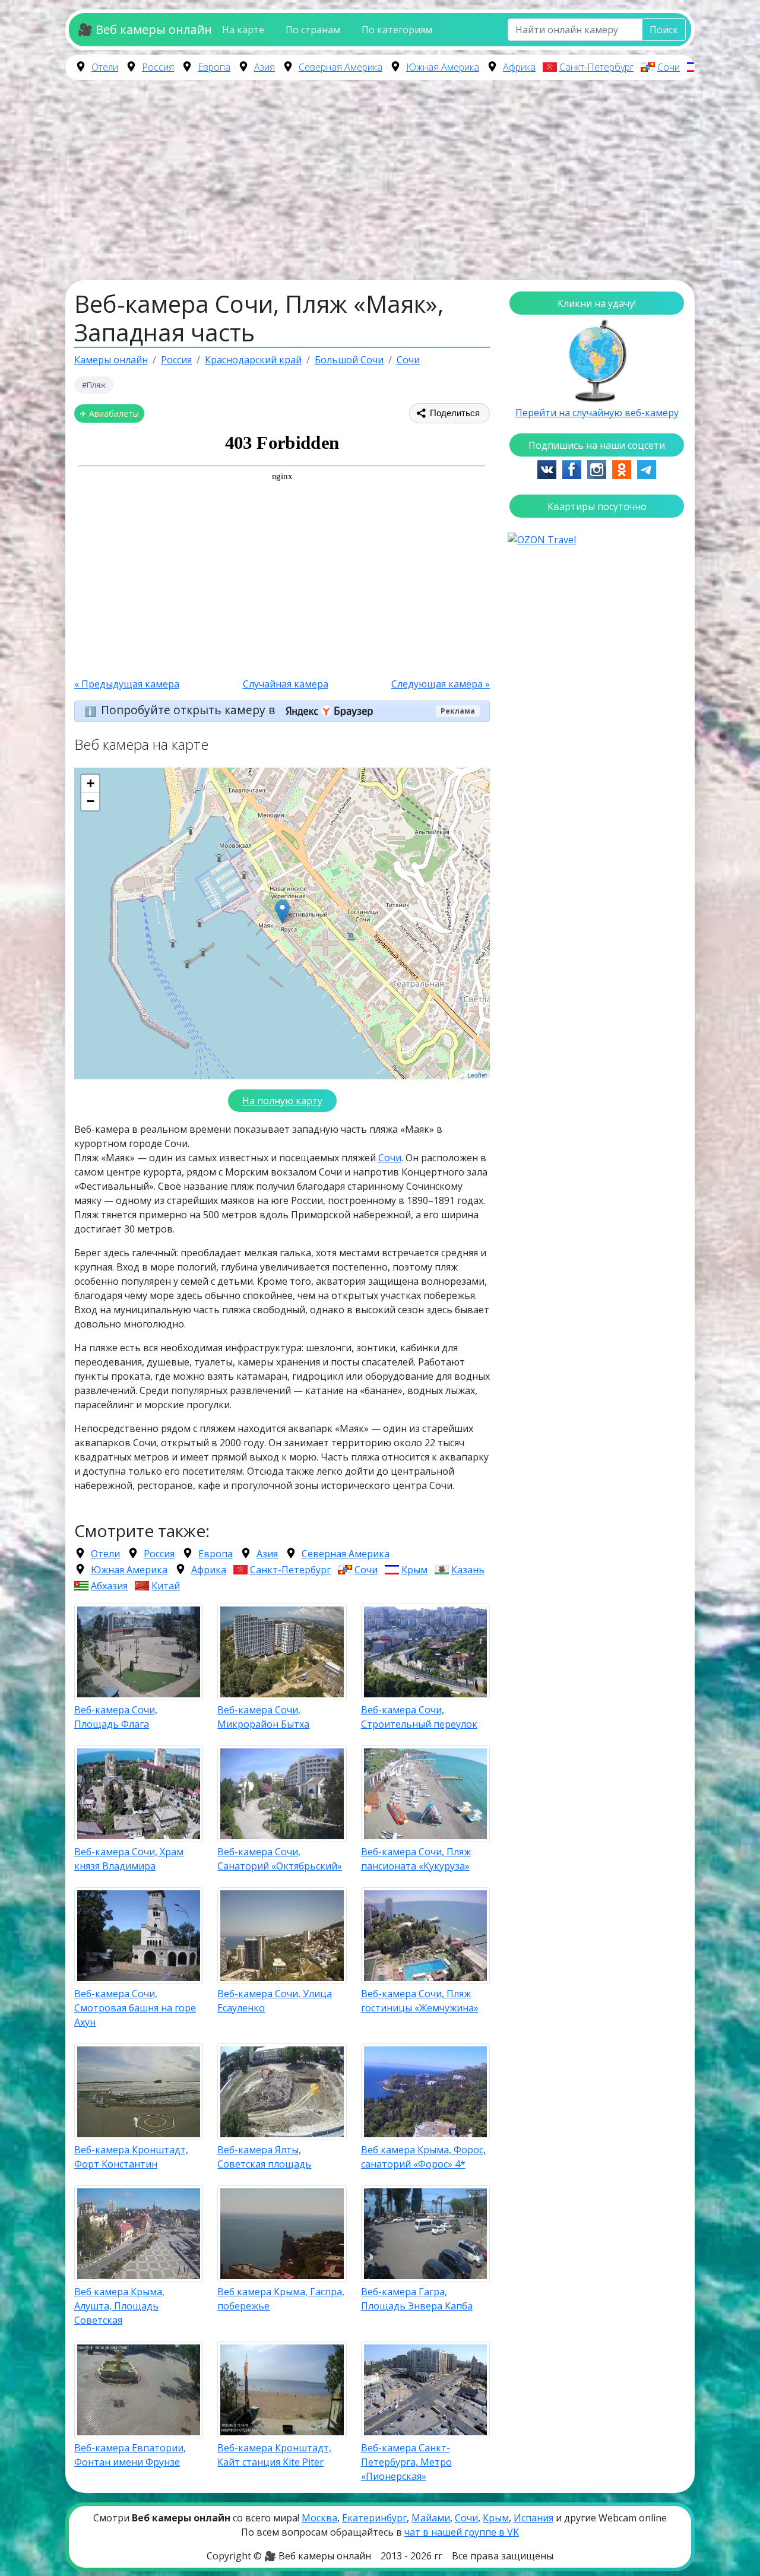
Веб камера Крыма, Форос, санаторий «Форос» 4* (423, 2157)
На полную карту (282, 1101)
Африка (519, 67)
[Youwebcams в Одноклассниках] (622, 468)
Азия (265, 67)
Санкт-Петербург (596, 67)
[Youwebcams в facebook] (572, 468)
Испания (533, 2518)
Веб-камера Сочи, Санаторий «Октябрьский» (280, 1859)
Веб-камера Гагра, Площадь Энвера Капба (417, 2299)
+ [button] (91, 783)
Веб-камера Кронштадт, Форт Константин (131, 2157)
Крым (414, 1570)
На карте (243, 30)
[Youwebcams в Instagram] (597, 468)
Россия (158, 67)
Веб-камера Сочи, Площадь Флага (116, 1717)
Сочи (669, 67)
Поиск (664, 30)
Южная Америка (443, 67)
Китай (166, 1586)
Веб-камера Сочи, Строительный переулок (419, 1717)
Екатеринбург (374, 2518)
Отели (105, 67)
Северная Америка (341, 67)
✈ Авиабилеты (109, 414)
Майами (431, 2518)
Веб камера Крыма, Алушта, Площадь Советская (119, 2306)
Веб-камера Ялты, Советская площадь (264, 2157)
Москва (319, 2518)
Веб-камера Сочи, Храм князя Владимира (129, 1859)
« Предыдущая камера (127, 684)
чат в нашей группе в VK (462, 2532)
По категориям (397, 30)
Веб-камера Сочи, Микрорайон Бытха (263, 1717)
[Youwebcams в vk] (547, 468)
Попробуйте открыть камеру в (189, 710)
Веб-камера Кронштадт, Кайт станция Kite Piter (274, 2455)
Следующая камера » (441, 684)
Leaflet (477, 1075)
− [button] (91, 801)
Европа (214, 67)
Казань (468, 1570)
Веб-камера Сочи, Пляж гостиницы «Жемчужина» (420, 2001)
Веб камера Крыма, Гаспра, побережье (281, 2299)
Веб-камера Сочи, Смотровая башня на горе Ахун (135, 2008)
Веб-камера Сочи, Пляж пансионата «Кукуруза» (416, 1859)
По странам (313, 30)
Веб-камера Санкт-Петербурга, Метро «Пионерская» (406, 2462)
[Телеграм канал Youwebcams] (647, 468)
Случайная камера (286, 684)
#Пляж (94, 385)
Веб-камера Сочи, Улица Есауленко (275, 2001)
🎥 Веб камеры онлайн (145, 29)
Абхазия (109, 1586)
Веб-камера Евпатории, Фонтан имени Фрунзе (130, 2455)
